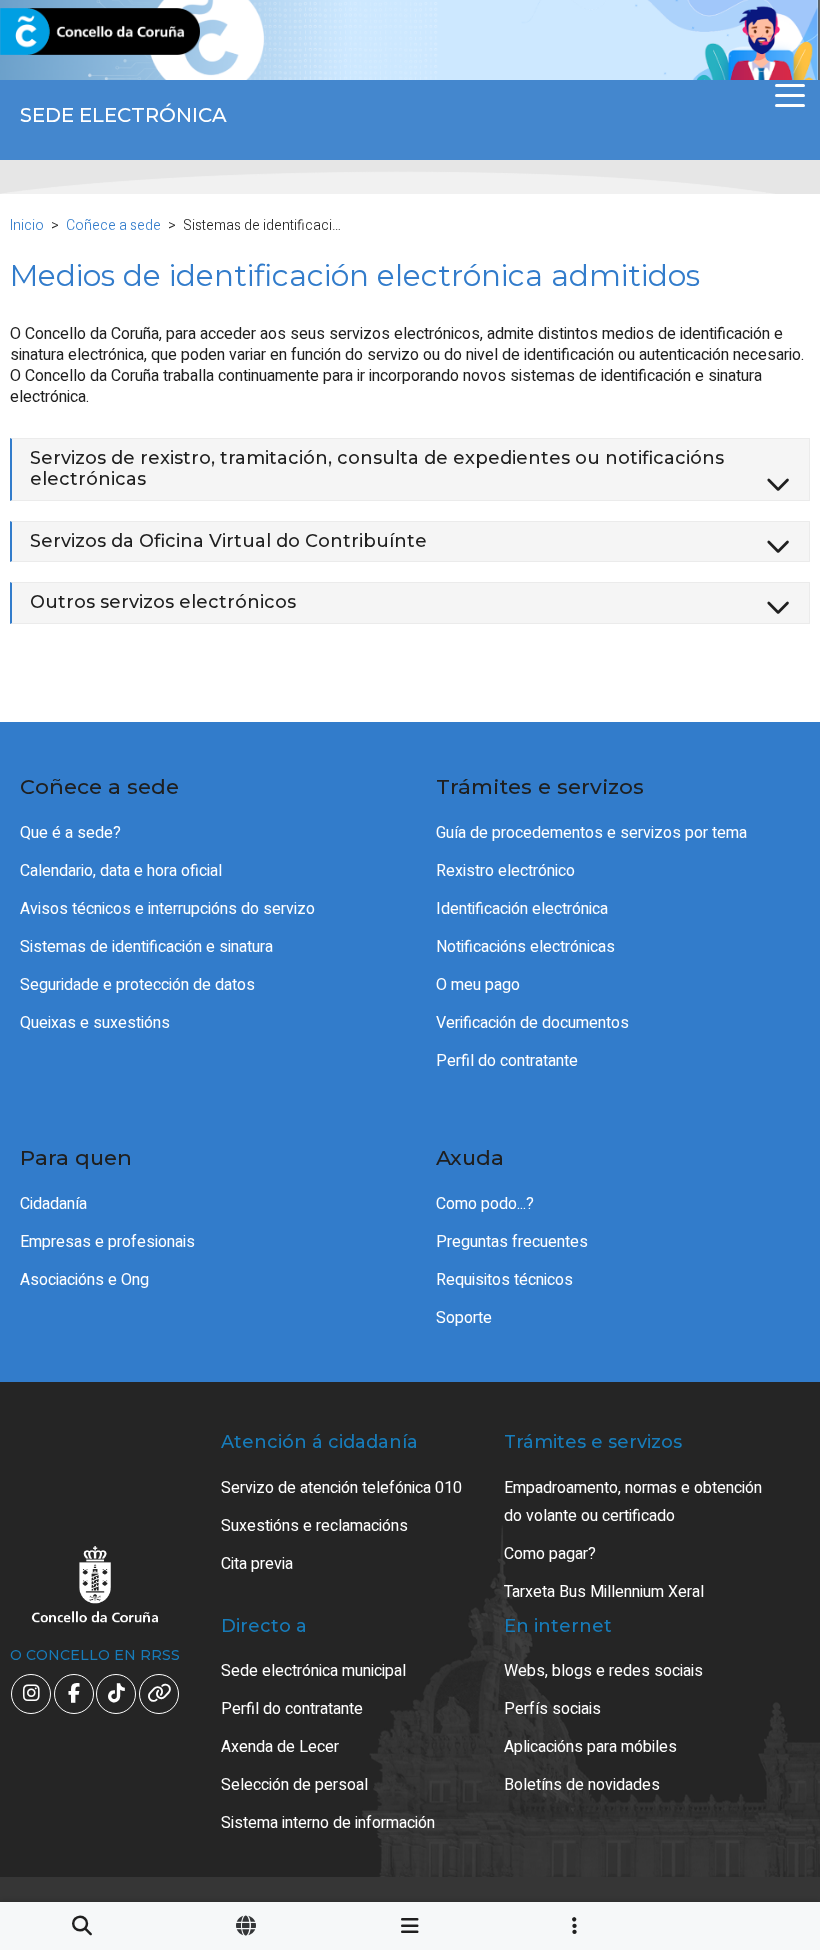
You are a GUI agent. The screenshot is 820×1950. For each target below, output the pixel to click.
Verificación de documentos (532, 1023)
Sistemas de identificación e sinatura (146, 947)
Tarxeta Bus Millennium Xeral (604, 1592)
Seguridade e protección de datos (137, 985)
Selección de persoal (294, 1785)
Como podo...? (485, 1204)
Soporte (464, 1318)
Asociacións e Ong (84, 1280)
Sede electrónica (123, 115)
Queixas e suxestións (95, 1023)
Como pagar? (550, 1554)
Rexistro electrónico (505, 871)
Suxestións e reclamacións (314, 1526)
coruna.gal (62, 32)
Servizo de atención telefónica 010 (341, 1488)
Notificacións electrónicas (525, 947)
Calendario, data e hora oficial (121, 871)
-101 (751, 1819)
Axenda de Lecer (280, 1747)
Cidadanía (53, 1204)
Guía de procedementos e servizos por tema (591, 833)
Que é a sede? (70, 833)
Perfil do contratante (507, 1061)
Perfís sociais (552, 1709)
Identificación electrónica (522, 909)
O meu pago (478, 985)
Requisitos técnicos (504, 1280)
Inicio (27, 225)
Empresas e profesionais (107, 1242)
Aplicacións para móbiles (590, 1747)
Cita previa (257, 1564)
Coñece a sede (113, 225)
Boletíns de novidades (582, 1785)
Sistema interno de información (328, 1823)
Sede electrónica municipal (313, 1671)
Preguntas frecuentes (512, 1242)
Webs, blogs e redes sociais (603, 1671)
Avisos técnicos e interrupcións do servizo (167, 909)
